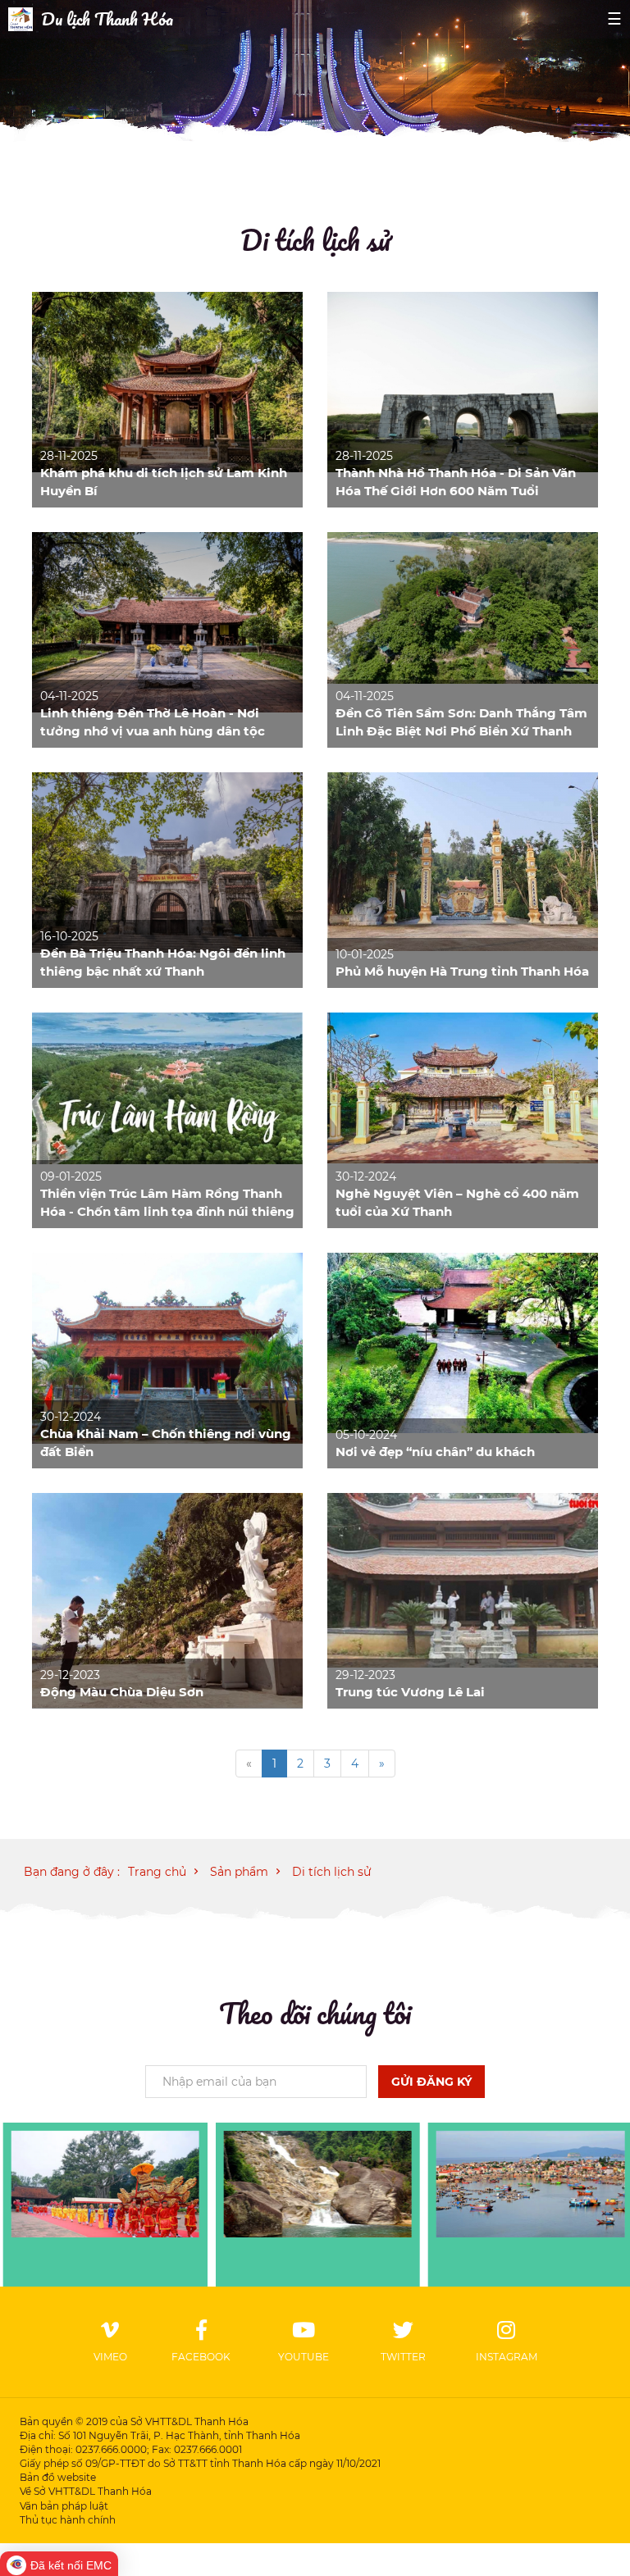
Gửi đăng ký (431, 2082)
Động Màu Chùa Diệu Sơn (122, 1692)
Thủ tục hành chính (68, 2520)
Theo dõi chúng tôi (315, 2013)
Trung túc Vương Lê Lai (410, 1692)
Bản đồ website (58, 2477)
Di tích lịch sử (315, 239)
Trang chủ (157, 1872)
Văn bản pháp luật (64, 2506)
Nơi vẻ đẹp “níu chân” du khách (435, 1452)
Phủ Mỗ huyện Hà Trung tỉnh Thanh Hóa (462, 971)
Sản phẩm (239, 1872)
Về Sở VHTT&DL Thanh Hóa (86, 2491)
